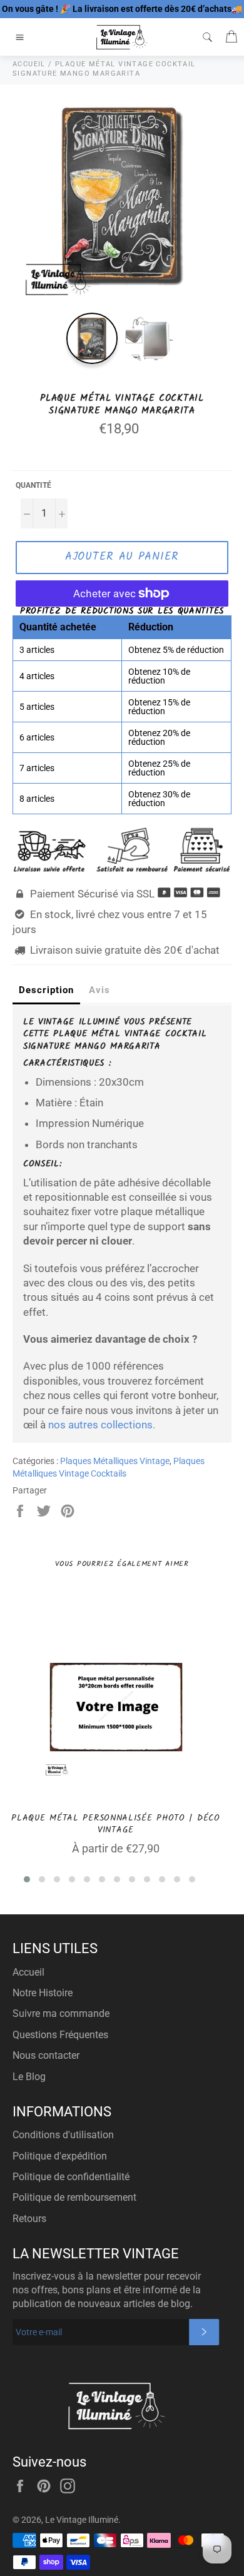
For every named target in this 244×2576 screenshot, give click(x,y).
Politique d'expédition (60, 2156)
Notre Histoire (43, 1993)
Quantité (33, 485)
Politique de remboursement (74, 2197)
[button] (27, 1879)
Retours (29, 2219)
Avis (99, 990)
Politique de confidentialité (71, 2177)
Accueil (28, 1972)
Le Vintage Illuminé (82, 2520)
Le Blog (29, 2077)
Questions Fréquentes (60, 2035)
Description (46, 990)
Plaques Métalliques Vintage (115, 1461)
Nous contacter (46, 2055)
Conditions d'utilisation (63, 2135)
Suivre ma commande (61, 2013)
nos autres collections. (102, 1425)
